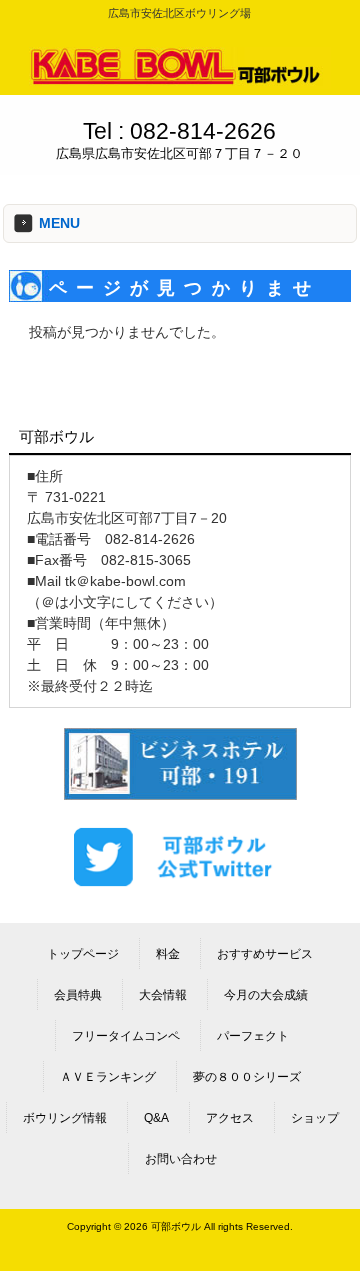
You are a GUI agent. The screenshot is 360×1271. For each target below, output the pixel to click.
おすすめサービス (265, 954)
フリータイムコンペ (126, 1036)
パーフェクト (253, 1036)
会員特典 (78, 995)
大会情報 (163, 995)
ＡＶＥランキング (108, 1077)
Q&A (156, 1118)
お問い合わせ (181, 1159)
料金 (168, 954)
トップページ (83, 954)
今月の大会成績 (266, 995)
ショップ (315, 1118)
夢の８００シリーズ (247, 1077)
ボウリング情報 (65, 1118)
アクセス (230, 1118)
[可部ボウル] (180, 81)
